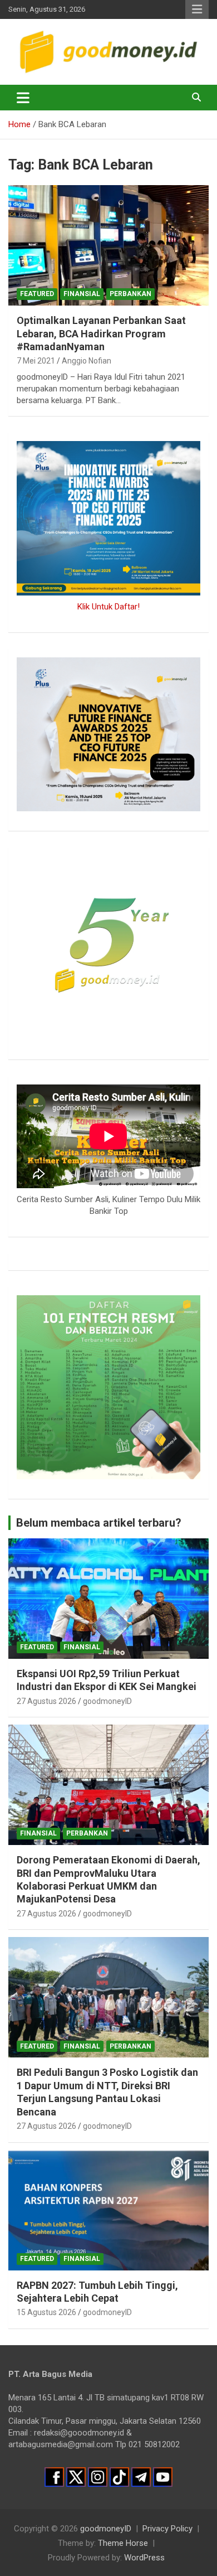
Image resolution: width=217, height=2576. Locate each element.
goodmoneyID (107, 1701)
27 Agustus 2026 (46, 1701)
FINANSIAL (82, 294)
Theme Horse (123, 2543)
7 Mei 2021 (36, 361)
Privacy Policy (167, 2529)
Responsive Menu (197, 9)
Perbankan (130, 294)
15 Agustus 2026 (46, 2312)
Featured (37, 294)
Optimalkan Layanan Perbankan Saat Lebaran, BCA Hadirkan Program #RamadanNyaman (101, 333)
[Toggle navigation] (23, 98)
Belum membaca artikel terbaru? (99, 1523)
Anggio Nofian (87, 361)
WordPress (144, 2558)
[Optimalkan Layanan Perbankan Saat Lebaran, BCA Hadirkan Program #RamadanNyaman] (108, 246)
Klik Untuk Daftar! (108, 607)
